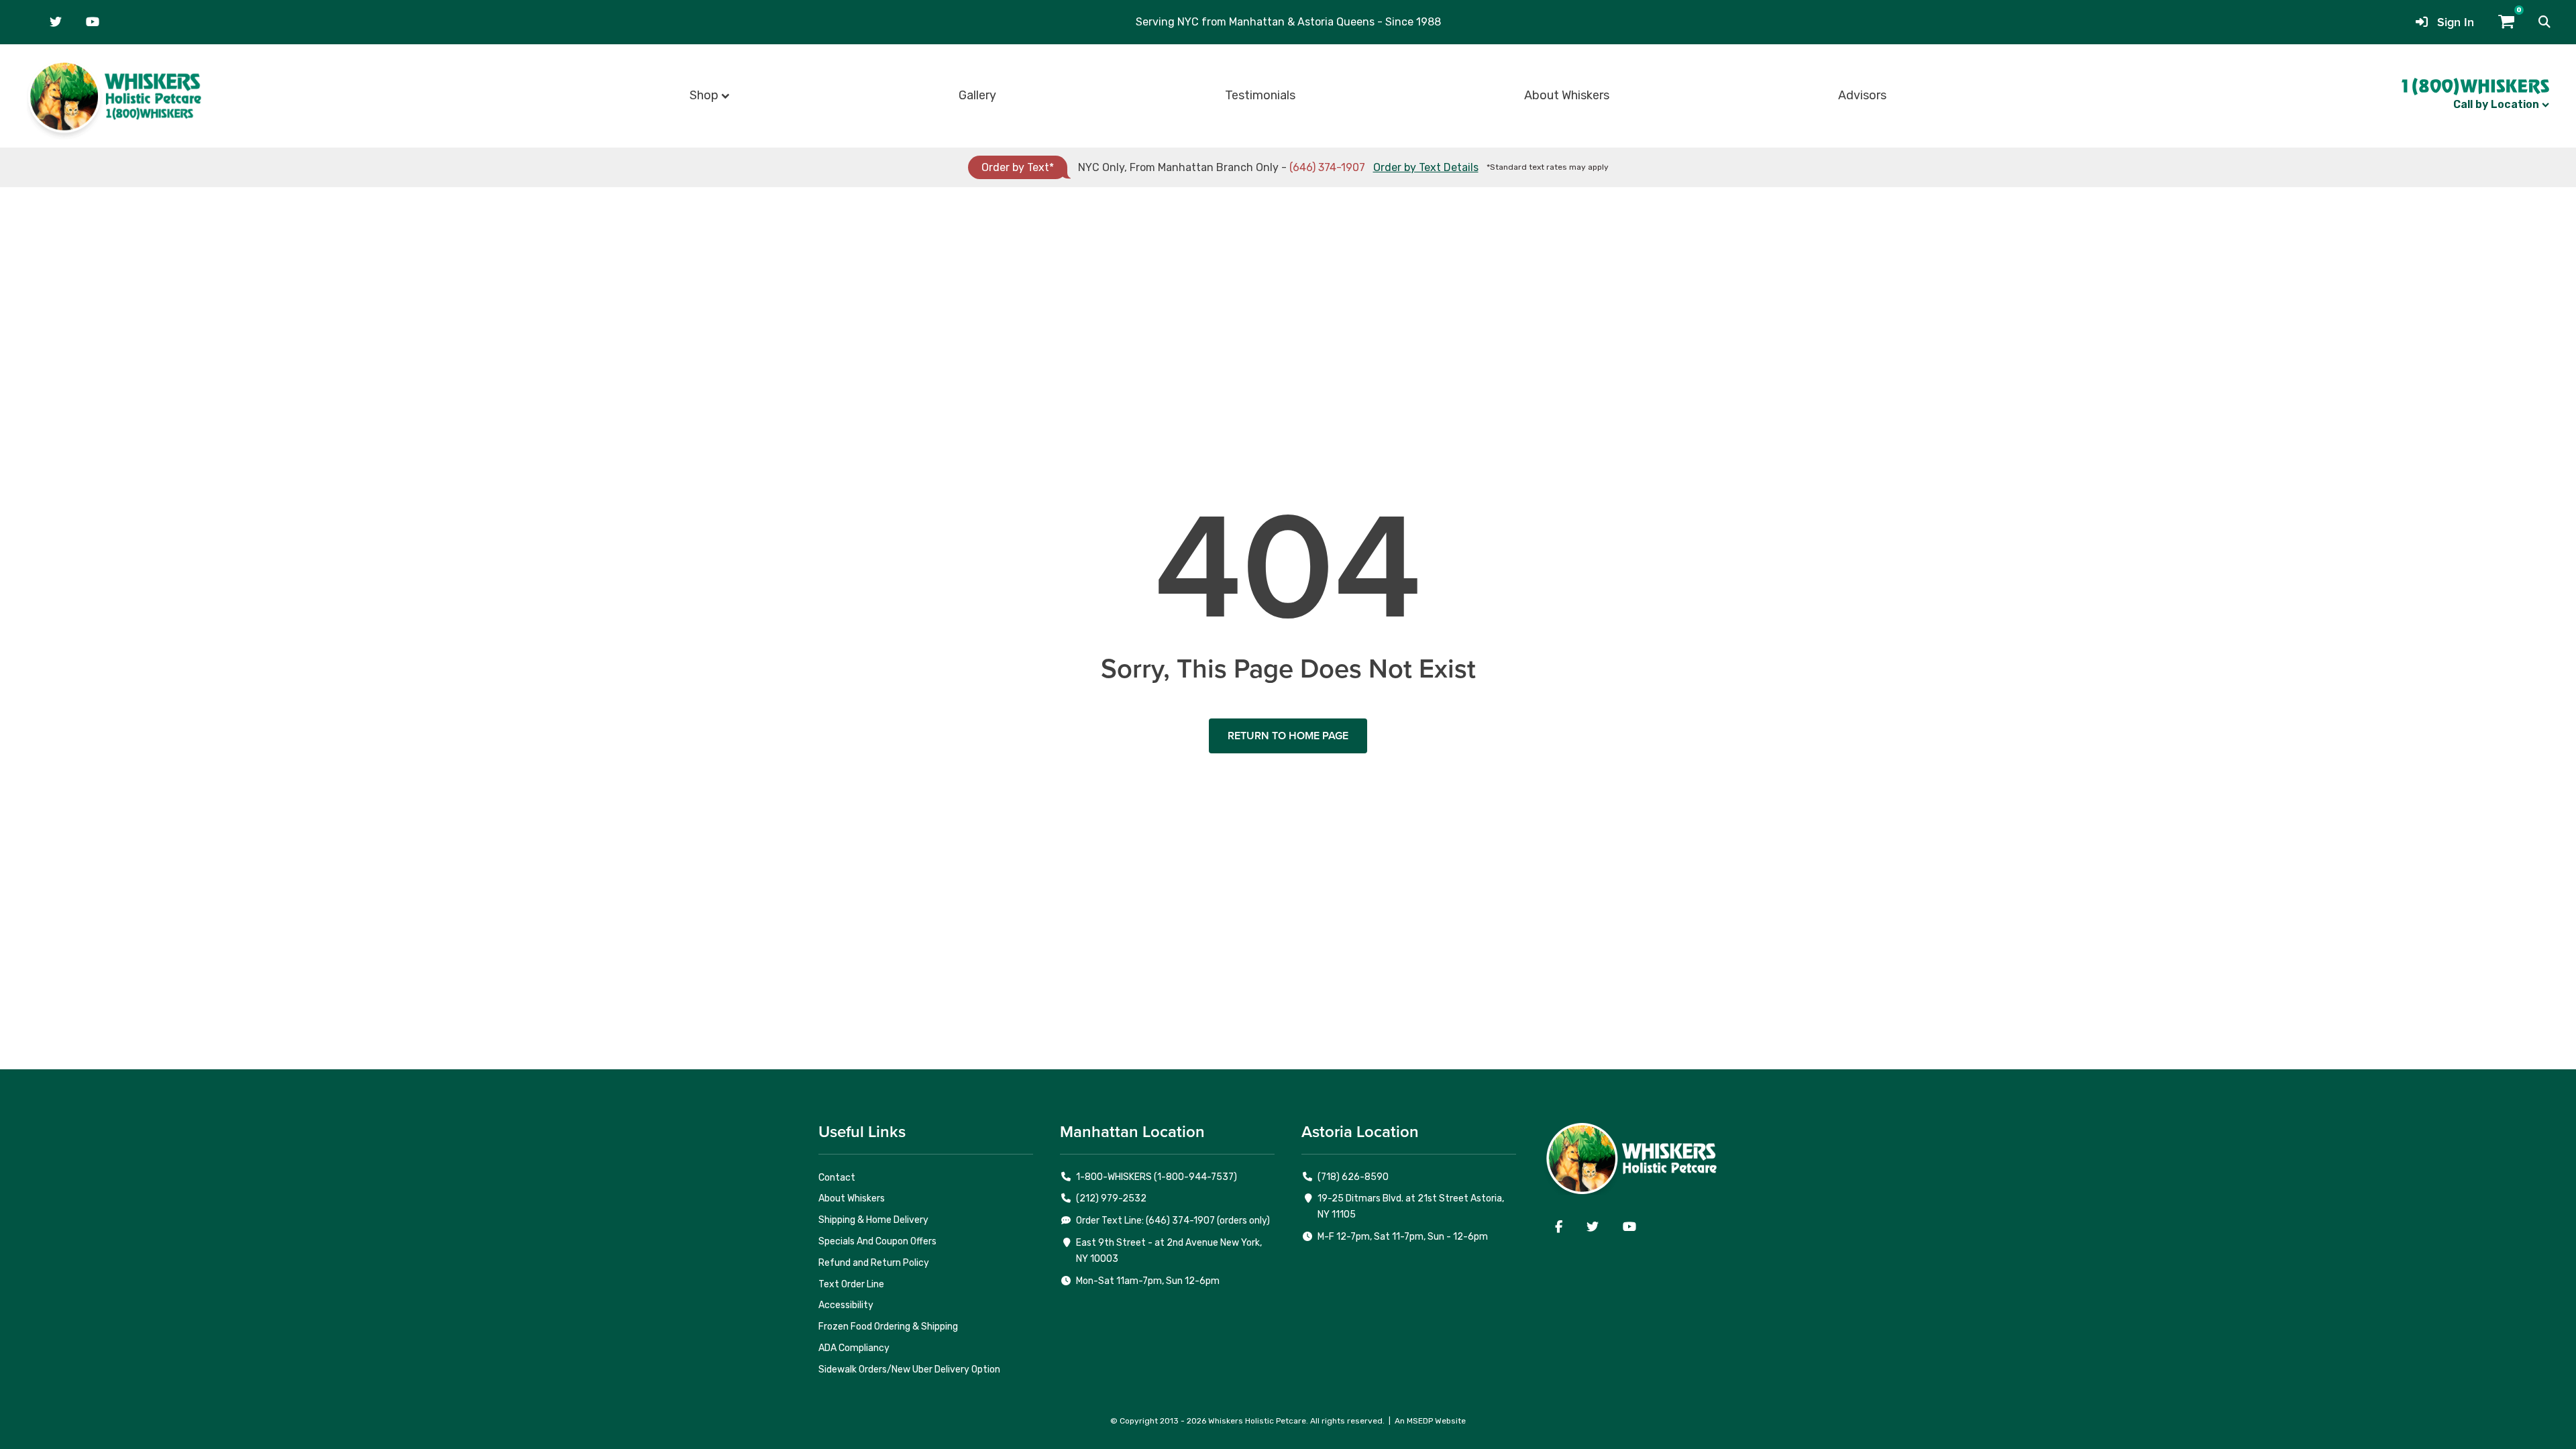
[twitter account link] (56, 22)
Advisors (1862, 95)
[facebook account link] (1559, 1227)
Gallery (977, 95)
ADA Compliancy (854, 1348)
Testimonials (1260, 95)
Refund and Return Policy (874, 1263)
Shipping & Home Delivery (873, 1220)
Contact (837, 1178)
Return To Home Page (1288, 736)
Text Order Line (851, 1284)
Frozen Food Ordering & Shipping (888, 1327)
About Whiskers (1567, 95)
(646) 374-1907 (1327, 167)
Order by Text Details (1426, 167)
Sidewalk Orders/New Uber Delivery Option (909, 1370)
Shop (704, 95)
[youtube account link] (93, 22)
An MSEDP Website (1430, 1421)
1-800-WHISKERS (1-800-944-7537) (1157, 1177)
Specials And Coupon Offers (877, 1241)
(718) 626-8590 (1353, 1177)
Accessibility (846, 1305)
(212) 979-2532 (1111, 1198)
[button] (2544, 22)
